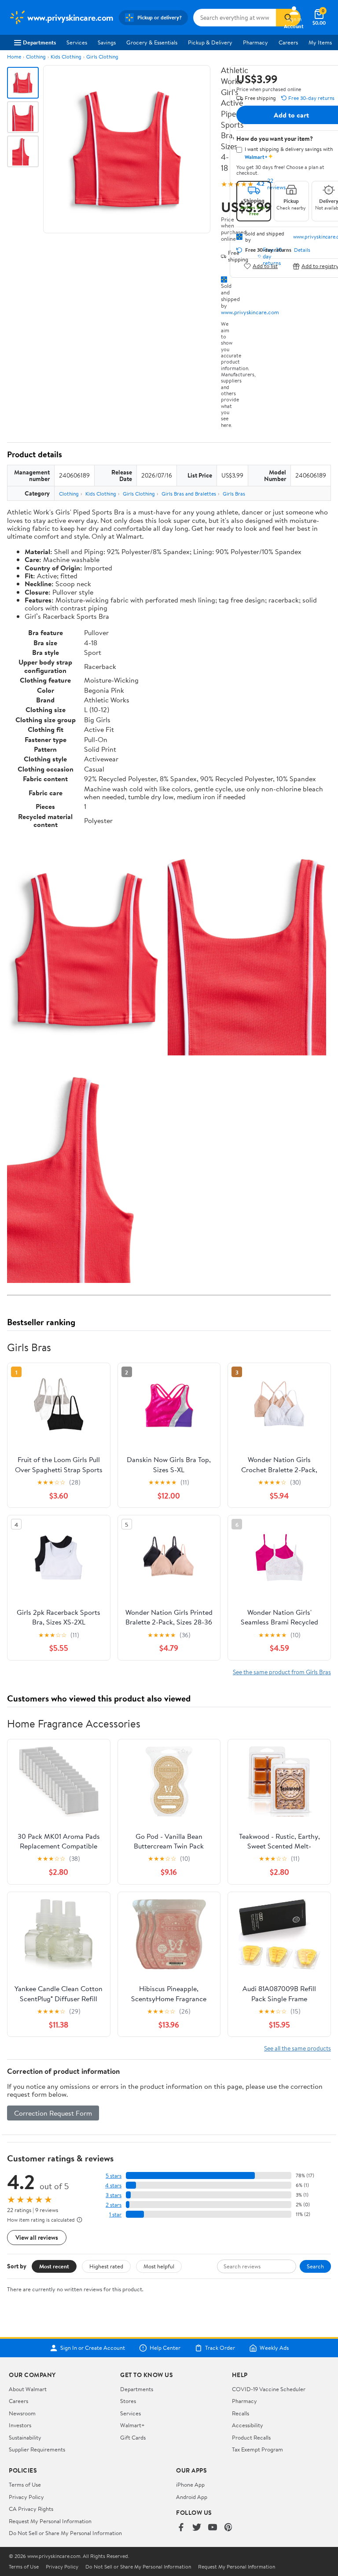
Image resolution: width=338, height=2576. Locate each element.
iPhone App (190, 2484)
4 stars (113, 2185)
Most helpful (159, 2266)
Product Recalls (251, 2437)
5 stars (114, 2176)
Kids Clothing (66, 57)
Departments (39, 42)
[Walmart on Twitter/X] (197, 2528)
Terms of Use (25, 2484)
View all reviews (37, 2237)
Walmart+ (132, 2425)
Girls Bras (234, 494)
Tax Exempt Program (257, 2449)
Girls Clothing (102, 57)
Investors (20, 2425)
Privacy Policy (26, 2497)
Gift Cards (133, 2437)
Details (302, 250)
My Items (320, 42)
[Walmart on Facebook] (181, 2528)
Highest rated (106, 2266)
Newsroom (22, 2413)
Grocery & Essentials (152, 42)
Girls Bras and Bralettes (189, 494)
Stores (128, 2401)
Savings (107, 42)
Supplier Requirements (37, 2449)
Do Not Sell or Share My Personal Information (65, 2533)
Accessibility (248, 2425)
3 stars (114, 2195)
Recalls (241, 2413)
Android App (192, 2497)
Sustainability (25, 2437)
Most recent (54, 2266)
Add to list (265, 266)
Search (315, 2266)
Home (14, 57)
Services (77, 42)
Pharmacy (255, 42)
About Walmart (28, 2389)
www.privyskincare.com (250, 312)
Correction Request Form (53, 2113)
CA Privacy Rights (31, 2509)
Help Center (165, 2348)
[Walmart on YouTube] (213, 2528)
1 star (115, 2214)
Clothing (36, 57)
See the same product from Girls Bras (282, 1672)
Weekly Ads (274, 2348)
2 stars (114, 2205)
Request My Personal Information (50, 2521)
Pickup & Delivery (210, 42)
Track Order (220, 2348)
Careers (288, 42)
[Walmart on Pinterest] (228, 2528)
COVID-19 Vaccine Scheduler (269, 2389)
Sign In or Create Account (93, 2348)
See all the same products (298, 2048)
